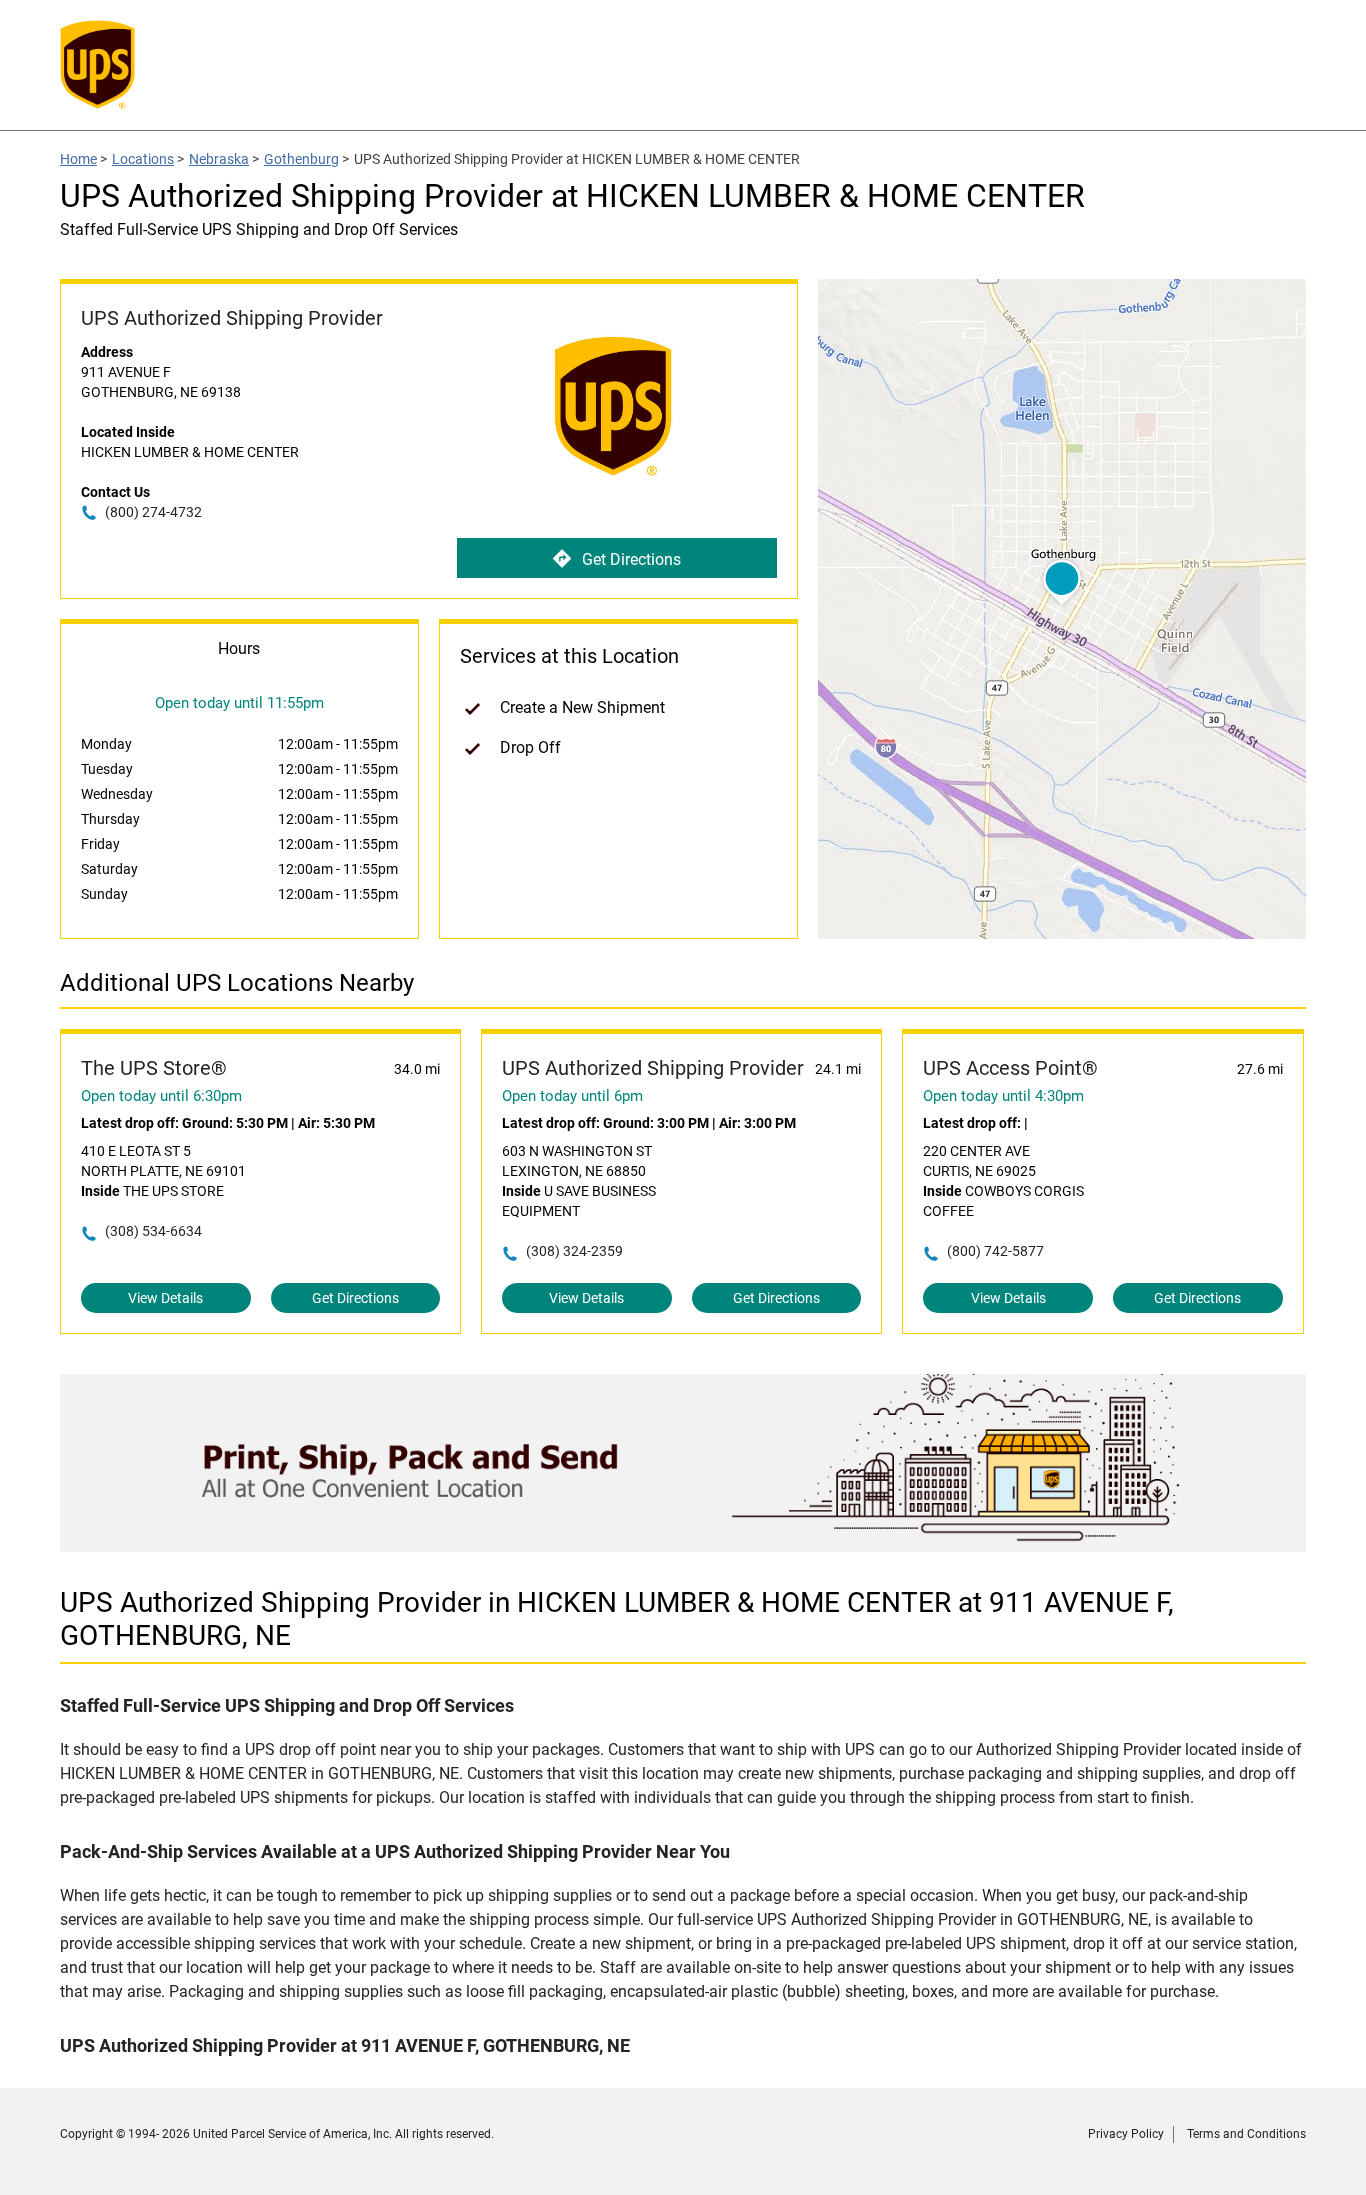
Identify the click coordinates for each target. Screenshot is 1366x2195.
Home (78, 159)
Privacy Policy (1126, 2134)
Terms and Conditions (1246, 2134)
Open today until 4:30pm (1003, 1096)
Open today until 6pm (572, 1096)
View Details (165, 1298)
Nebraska (219, 159)
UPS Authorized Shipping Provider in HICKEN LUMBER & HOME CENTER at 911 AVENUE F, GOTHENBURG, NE (617, 1619)
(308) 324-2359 (574, 1251)
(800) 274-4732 (153, 512)
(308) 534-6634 (153, 1231)
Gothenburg (301, 159)
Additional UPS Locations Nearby (237, 983)
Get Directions (631, 559)
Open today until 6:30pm (161, 1096)
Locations (143, 159)
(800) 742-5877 (995, 1251)
